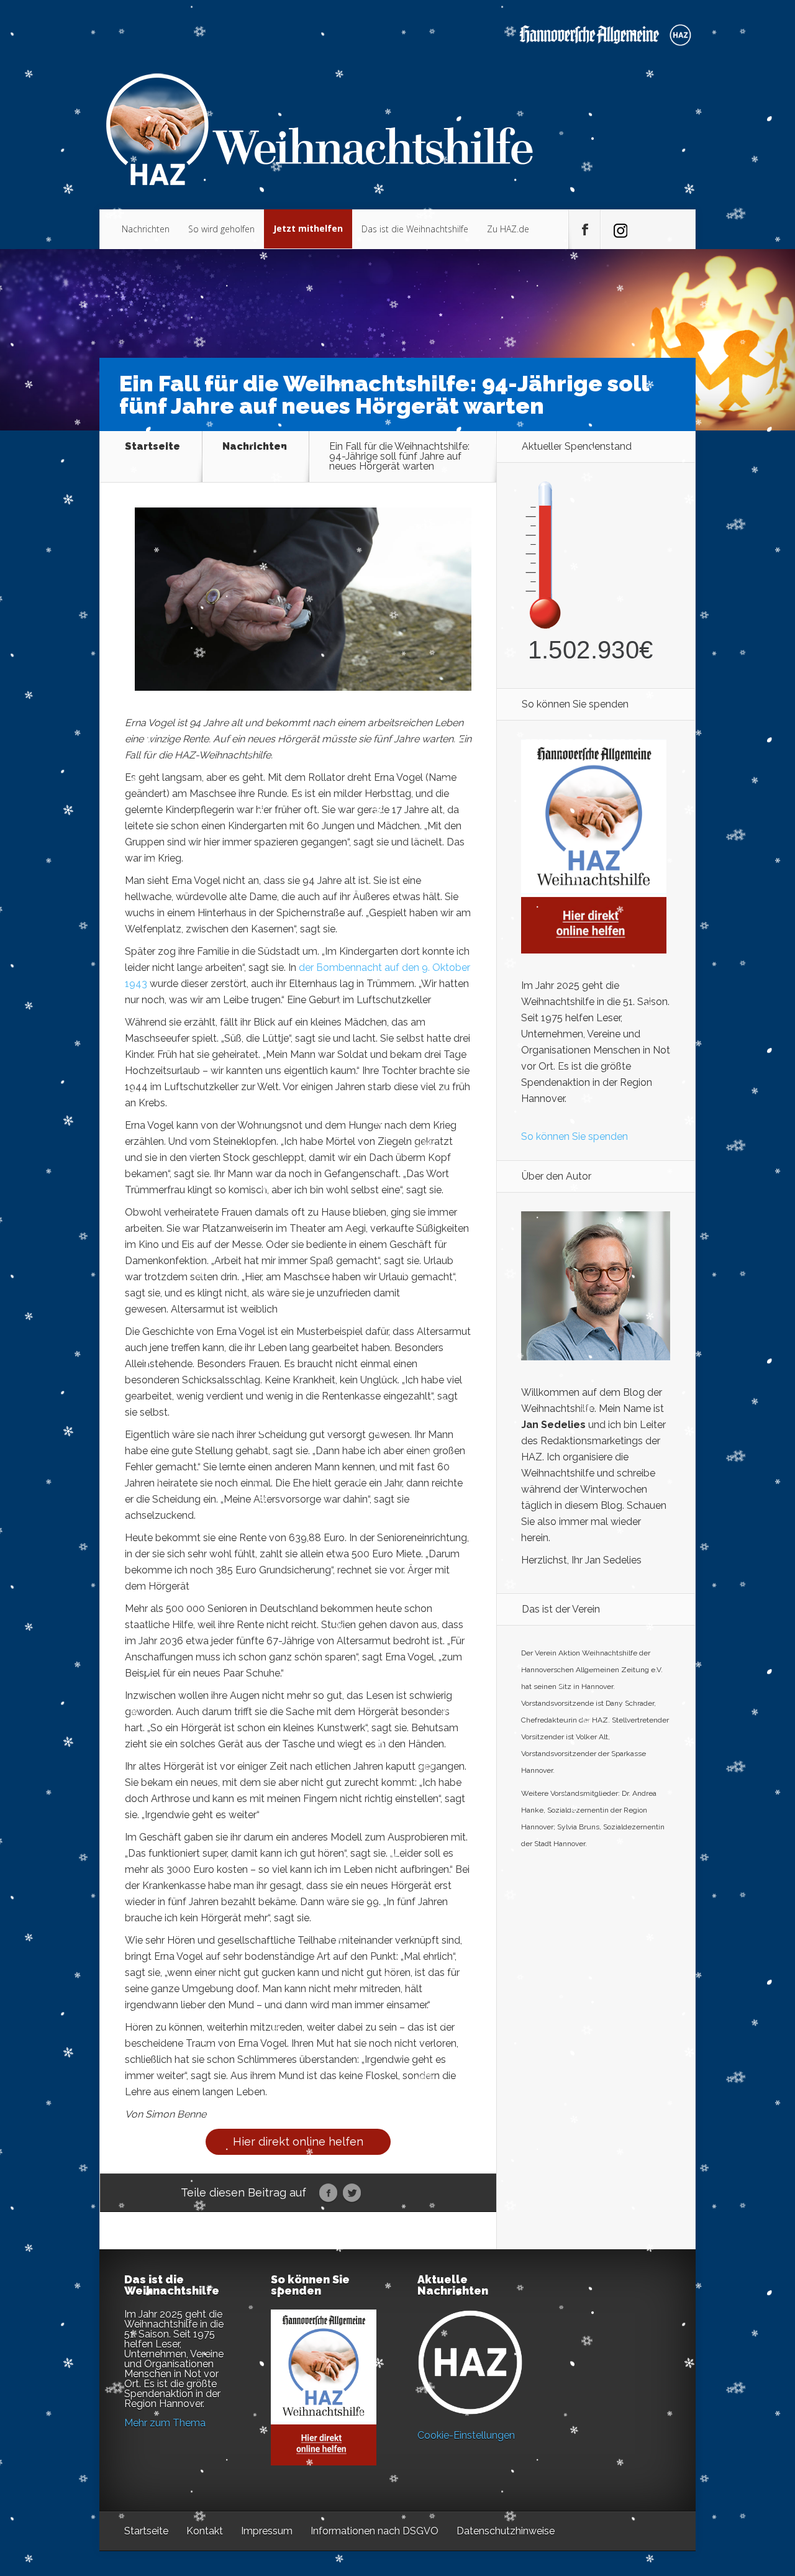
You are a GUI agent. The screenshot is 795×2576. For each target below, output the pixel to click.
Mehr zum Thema (165, 2423)
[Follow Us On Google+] (616, 230)
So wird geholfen (221, 229)
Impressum (267, 2531)
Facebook (328, 2193)
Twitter (352, 2193)
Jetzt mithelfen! (720, 2479)
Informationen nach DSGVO (375, 2531)
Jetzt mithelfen (308, 228)
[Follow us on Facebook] (584, 230)
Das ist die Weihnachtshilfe (415, 229)
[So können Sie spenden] (594, 950)
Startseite (152, 447)
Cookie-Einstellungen (466, 2435)
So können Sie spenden (575, 1136)
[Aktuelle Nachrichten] (470, 2362)
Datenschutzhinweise (506, 2531)
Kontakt (205, 2531)
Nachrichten (146, 229)
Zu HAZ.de (508, 229)
